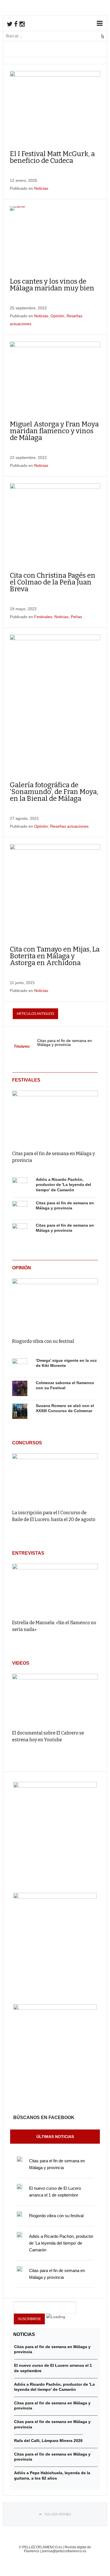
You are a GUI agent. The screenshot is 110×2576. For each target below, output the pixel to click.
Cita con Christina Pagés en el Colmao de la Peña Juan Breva (53, 582)
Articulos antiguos (35, 1014)
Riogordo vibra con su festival (43, 1341)
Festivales (43, 617)
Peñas (76, 617)
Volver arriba (58, 2514)
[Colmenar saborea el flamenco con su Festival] (20, 1389)
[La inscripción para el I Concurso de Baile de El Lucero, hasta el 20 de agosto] (55, 1479)
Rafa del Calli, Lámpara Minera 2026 (48, 2441)
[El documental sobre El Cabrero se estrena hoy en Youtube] (55, 1699)
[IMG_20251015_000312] (55, 1786)
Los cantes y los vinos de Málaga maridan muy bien (52, 285)
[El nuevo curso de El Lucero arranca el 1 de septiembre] (19, 2187)
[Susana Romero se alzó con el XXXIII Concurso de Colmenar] (20, 1412)
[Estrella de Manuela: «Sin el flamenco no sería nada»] (55, 1589)
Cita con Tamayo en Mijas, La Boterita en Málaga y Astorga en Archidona (55, 956)
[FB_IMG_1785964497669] (55, 1897)
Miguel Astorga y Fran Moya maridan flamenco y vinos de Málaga (54, 431)
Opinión (57, 316)
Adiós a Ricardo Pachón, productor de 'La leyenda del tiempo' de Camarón (63, 1185)
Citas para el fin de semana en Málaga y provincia (65, 1043)
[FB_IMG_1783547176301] (55, 2008)
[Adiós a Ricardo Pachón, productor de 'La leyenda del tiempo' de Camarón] (20, 1185)
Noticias (41, 188)
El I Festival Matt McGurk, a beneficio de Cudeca (52, 157)
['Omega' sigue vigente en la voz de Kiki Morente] (20, 1366)
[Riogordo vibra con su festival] (55, 1304)
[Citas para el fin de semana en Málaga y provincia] (55, 1117)
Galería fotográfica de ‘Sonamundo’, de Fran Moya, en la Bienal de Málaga (54, 792)
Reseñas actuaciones (69, 826)
